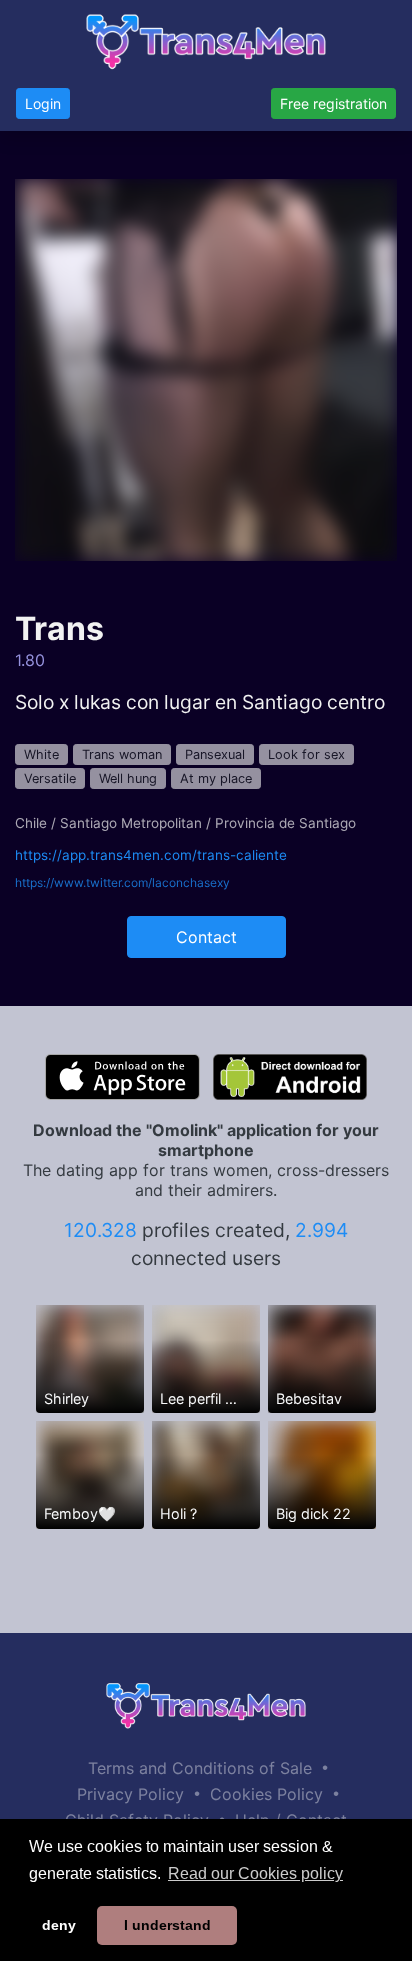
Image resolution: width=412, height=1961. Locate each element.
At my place (216, 778)
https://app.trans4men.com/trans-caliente (151, 855)
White (41, 754)
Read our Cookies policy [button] (255, 1873)
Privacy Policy (130, 1794)
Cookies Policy (266, 1794)
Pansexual (215, 754)
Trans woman (122, 754)
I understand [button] (167, 1925)
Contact (206, 937)
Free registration (333, 103)
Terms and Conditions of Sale (200, 1768)
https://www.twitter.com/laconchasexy (122, 882)
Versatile (50, 778)
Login (43, 103)
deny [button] (59, 1925)
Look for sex (306, 754)
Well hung (128, 778)
